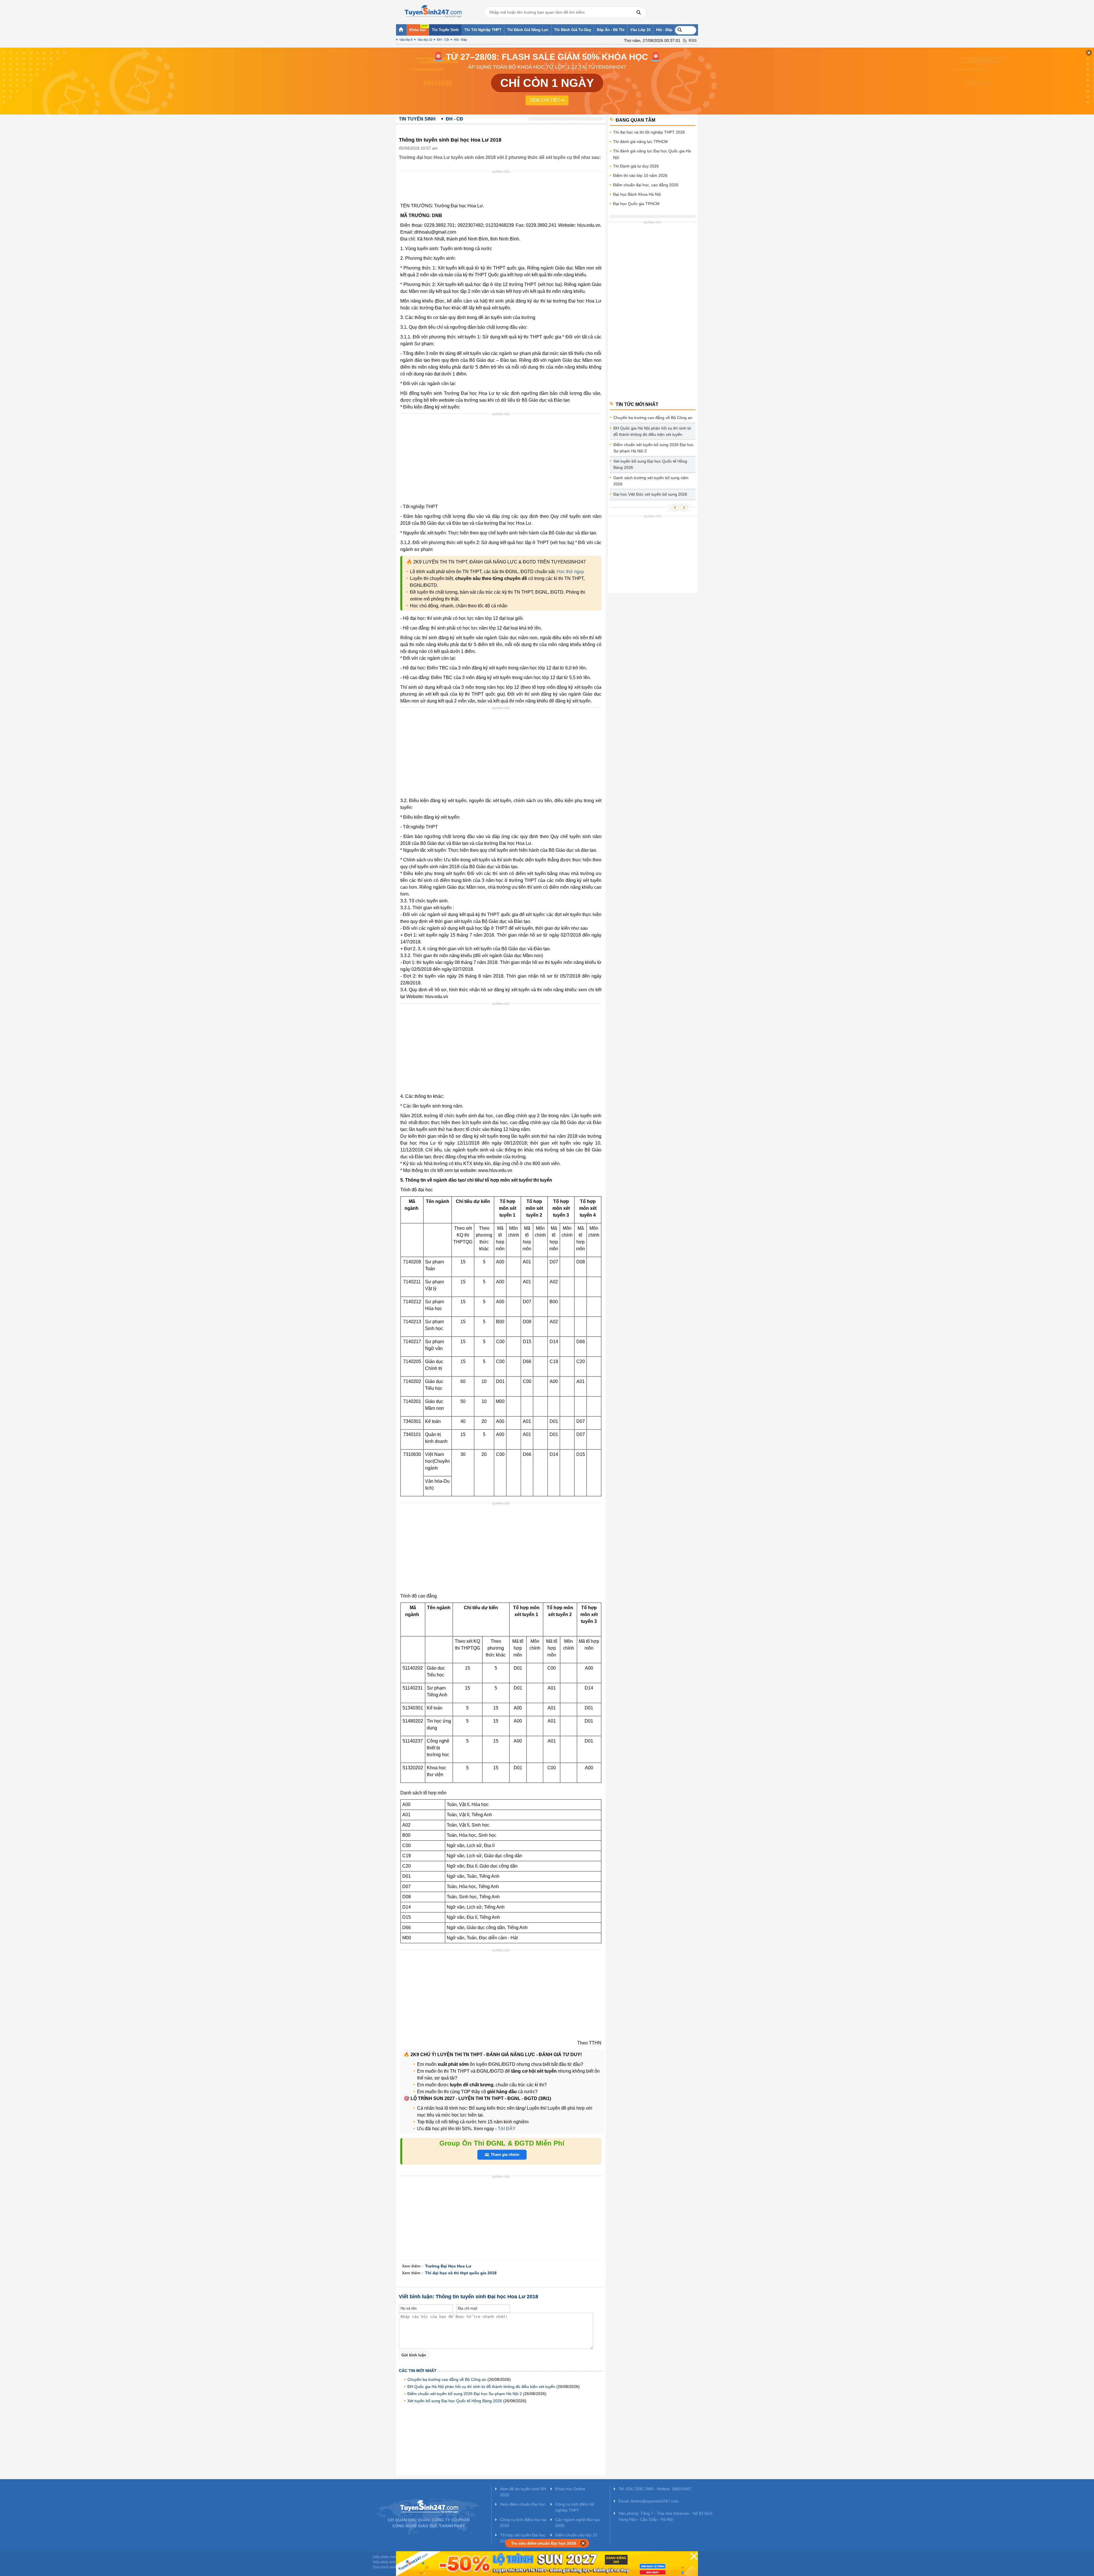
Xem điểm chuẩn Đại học (523, 2504)
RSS (693, 40)
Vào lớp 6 (406, 40)
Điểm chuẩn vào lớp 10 (576, 2535)
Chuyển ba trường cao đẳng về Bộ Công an (447, 2379)
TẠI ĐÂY (506, 2129)
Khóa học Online (570, 2489)
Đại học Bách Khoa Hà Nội (637, 194)
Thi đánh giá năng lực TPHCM (640, 142)
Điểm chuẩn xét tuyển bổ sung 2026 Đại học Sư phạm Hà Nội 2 (465, 2394)
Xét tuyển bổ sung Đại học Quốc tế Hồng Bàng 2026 (455, 2401)
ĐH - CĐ (443, 40)
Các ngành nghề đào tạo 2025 (578, 2523)
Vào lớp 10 (425, 40)
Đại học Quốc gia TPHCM (636, 204)
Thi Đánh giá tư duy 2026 (636, 166)
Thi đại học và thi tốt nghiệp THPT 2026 (649, 132)
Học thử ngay (570, 572)
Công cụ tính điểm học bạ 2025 (523, 2523)
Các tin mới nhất (418, 2371)
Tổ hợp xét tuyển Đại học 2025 (523, 2538)
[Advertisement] (503, 188)
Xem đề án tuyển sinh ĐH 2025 (523, 2492)
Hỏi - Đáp (460, 40)
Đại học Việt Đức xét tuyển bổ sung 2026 (650, 494)
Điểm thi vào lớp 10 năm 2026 (640, 175)
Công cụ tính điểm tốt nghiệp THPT (575, 2507)
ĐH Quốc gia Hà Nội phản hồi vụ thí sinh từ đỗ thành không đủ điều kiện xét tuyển (481, 2387)
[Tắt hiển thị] (583, 2543)
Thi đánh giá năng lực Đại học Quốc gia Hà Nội (652, 154)
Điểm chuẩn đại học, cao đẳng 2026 (646, 185)
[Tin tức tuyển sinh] (433, 11)
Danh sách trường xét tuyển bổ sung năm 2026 (651, 481)
